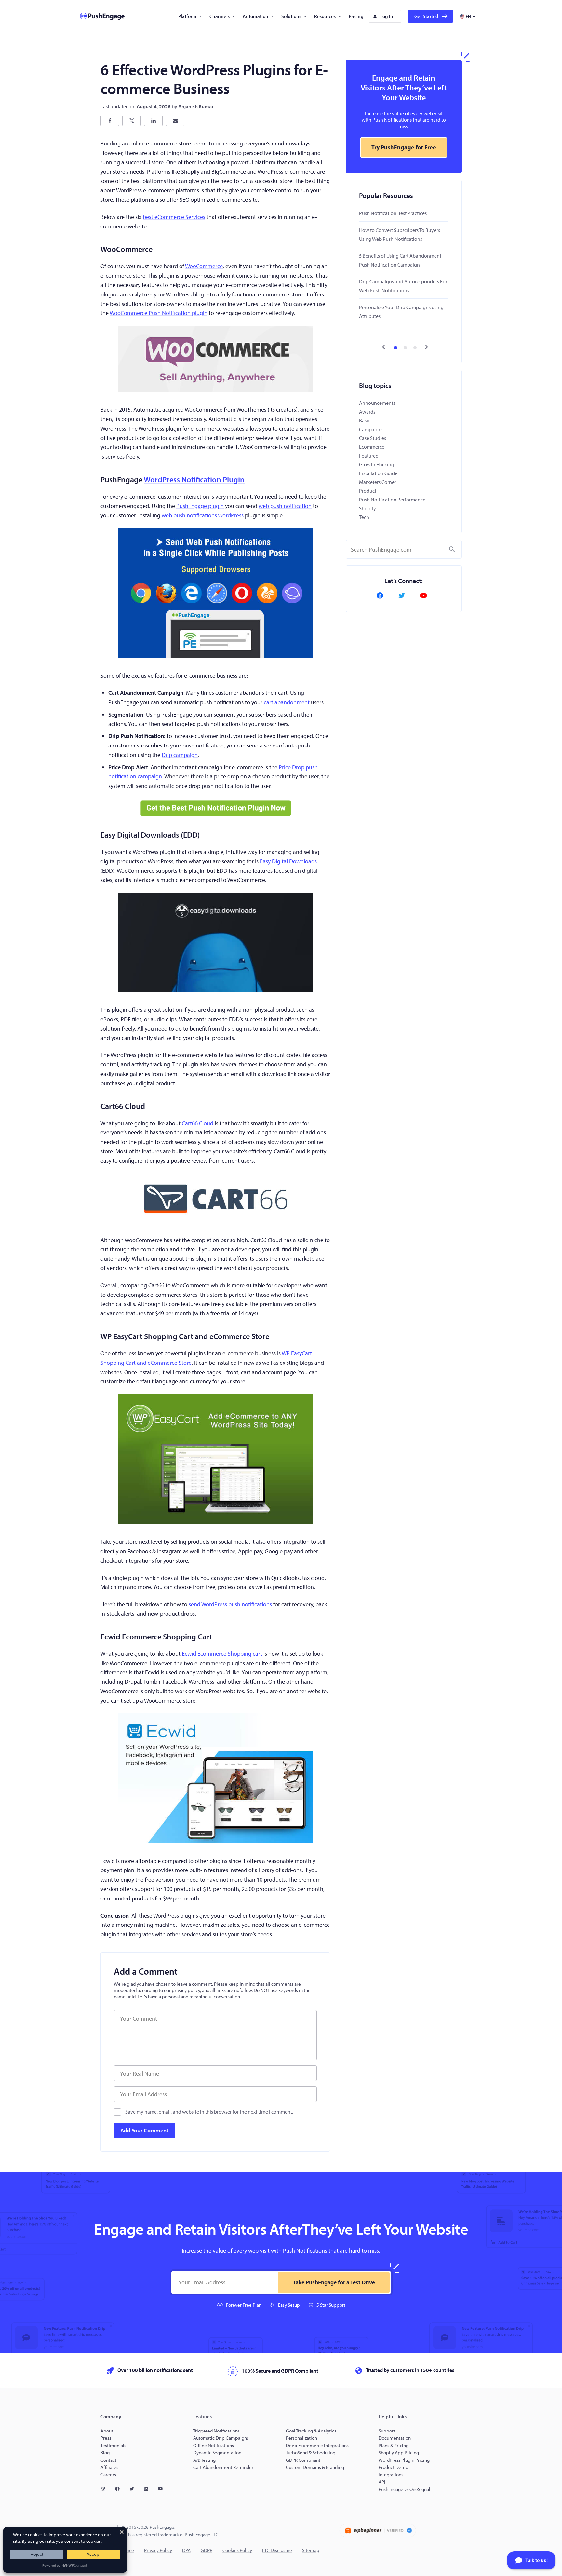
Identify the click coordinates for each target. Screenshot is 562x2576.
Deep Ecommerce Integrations (317, 2445)
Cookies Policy (237, 2550)
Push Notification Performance (392, 500)
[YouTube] (425, 596)
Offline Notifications (214, 2445)
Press (106, 2438)
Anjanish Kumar (196, 106)
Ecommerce (372, 447)
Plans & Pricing (394, 2445)
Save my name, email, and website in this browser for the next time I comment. (209, 2112)
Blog (105, 2453)
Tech (364, 517)
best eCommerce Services (174, 217)
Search (452, 549)
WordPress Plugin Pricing (404, 2460)
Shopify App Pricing (399, 2453)
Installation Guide (378, 473)
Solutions (291, 16)
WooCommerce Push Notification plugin (159, 313)
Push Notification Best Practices (393, 213)
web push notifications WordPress (203, 515)
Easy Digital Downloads (288, 861)
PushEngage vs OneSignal (404, 2489)
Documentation (395, 2438)
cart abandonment (287, 702)
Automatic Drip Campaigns (221, 2438)
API (382, 2482)
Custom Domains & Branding (315, 2467)
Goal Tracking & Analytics (311, 2431)
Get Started (426, 16)
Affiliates (109, 2467)
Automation (255, 16)
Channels (220, 16)
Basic (365, 420)
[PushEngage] (97, 16)
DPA (186, 2550)
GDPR (207, 2550)
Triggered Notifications (216, 2431)
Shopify (368, 508)
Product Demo (393, 2467)
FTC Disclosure (277, 2550)
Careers (108, 2475)
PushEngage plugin (200, 506)
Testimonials (113, 2445)
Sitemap (311, 2550)
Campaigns (371, 429)
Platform (187, 16)
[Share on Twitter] (132, 121)
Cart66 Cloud (198, 1123)
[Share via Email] (175, 121)
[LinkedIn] (149, 2489)
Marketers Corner (378, 482)
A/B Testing (204, 2460)
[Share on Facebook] (110, 121)
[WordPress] (106, 2489)
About (107, 2431)
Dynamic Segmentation (217, 2453)
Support (387, 2431)
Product (368, 491)
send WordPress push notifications (230, 1604)
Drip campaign (180, 755)
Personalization (301, 2438)
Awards (367, 412)
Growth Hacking (377, 464)
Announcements (377, 403)
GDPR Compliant (303, 2460)
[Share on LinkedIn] (153, 121)
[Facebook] (382, 596)
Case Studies (373, 438)
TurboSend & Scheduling (311, 2453)
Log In (387, 16)
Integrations (391, 2475)
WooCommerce (204, 266)
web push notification (285, 506)
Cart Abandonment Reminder (223, 2467)
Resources (325, 16)
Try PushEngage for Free (404, 147)
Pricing (356, 16)
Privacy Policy (158, 2550)
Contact (108, 2460)
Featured (369, 456)
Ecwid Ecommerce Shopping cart (222, 1654)
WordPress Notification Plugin (194, 479)
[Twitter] (404, 596)
